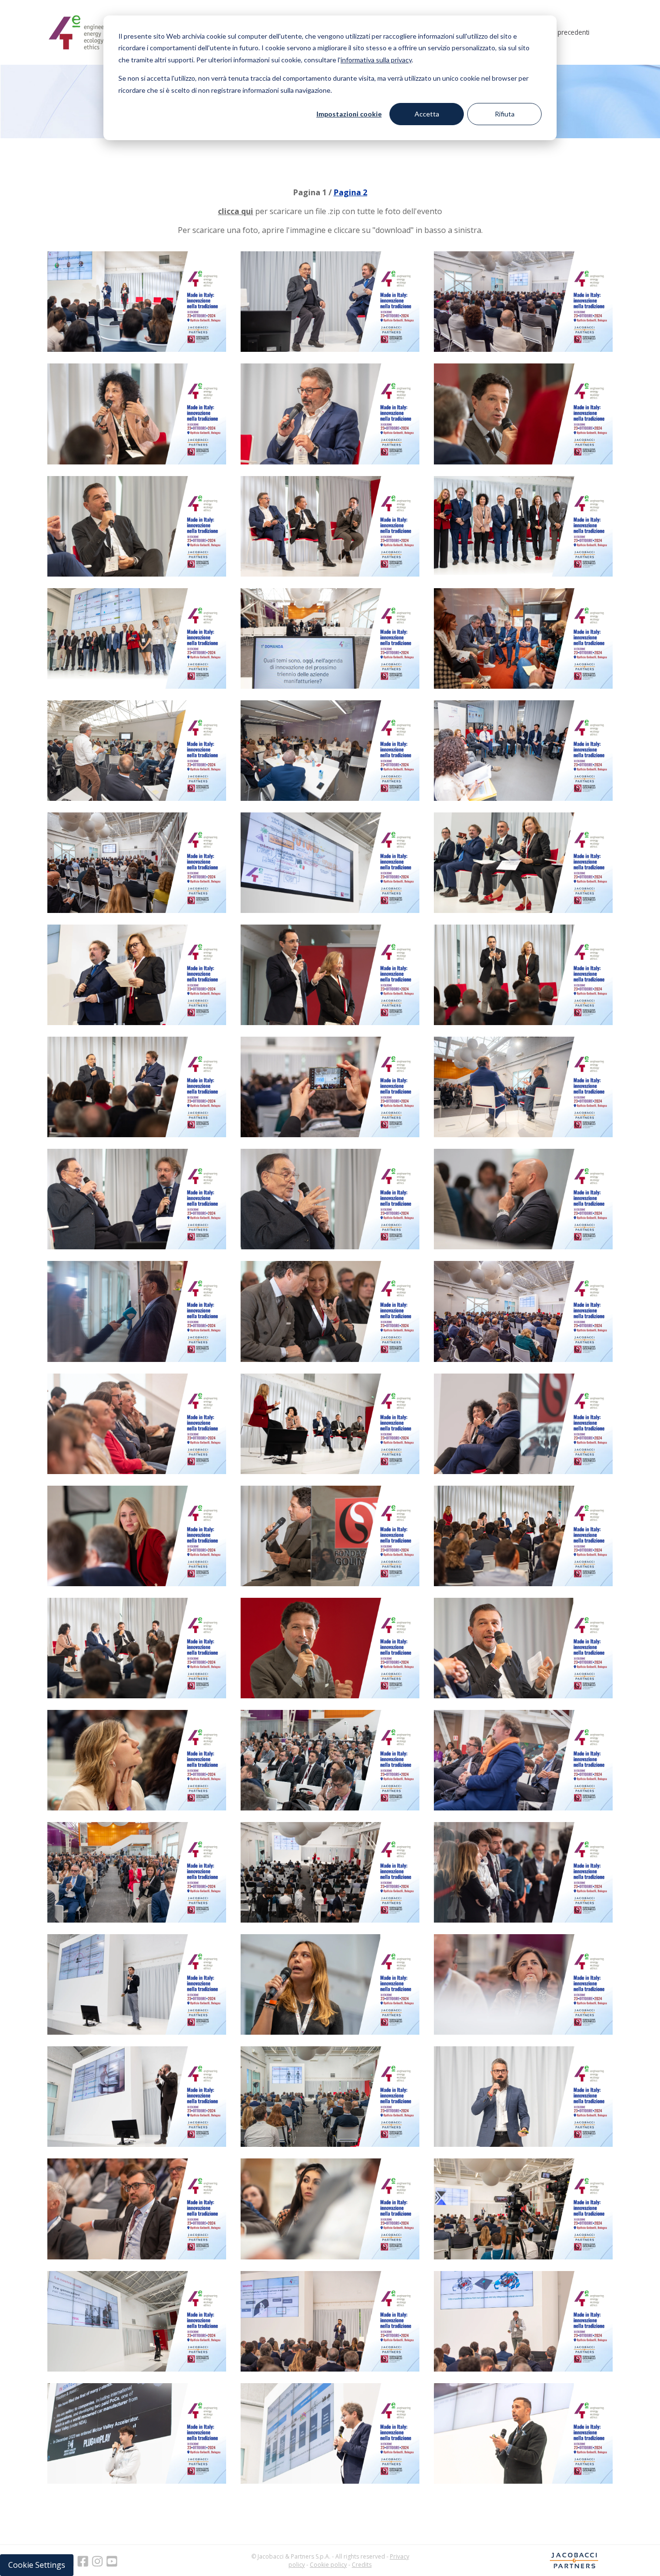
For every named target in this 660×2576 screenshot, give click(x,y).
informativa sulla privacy (376, 60)
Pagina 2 (351, 192)
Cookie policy (328, 2565)
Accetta (427, 114)
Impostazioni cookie (349, 114)
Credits (362, 2565)
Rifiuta (505, 114)
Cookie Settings (37, 2565)
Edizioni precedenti (561, 32)
